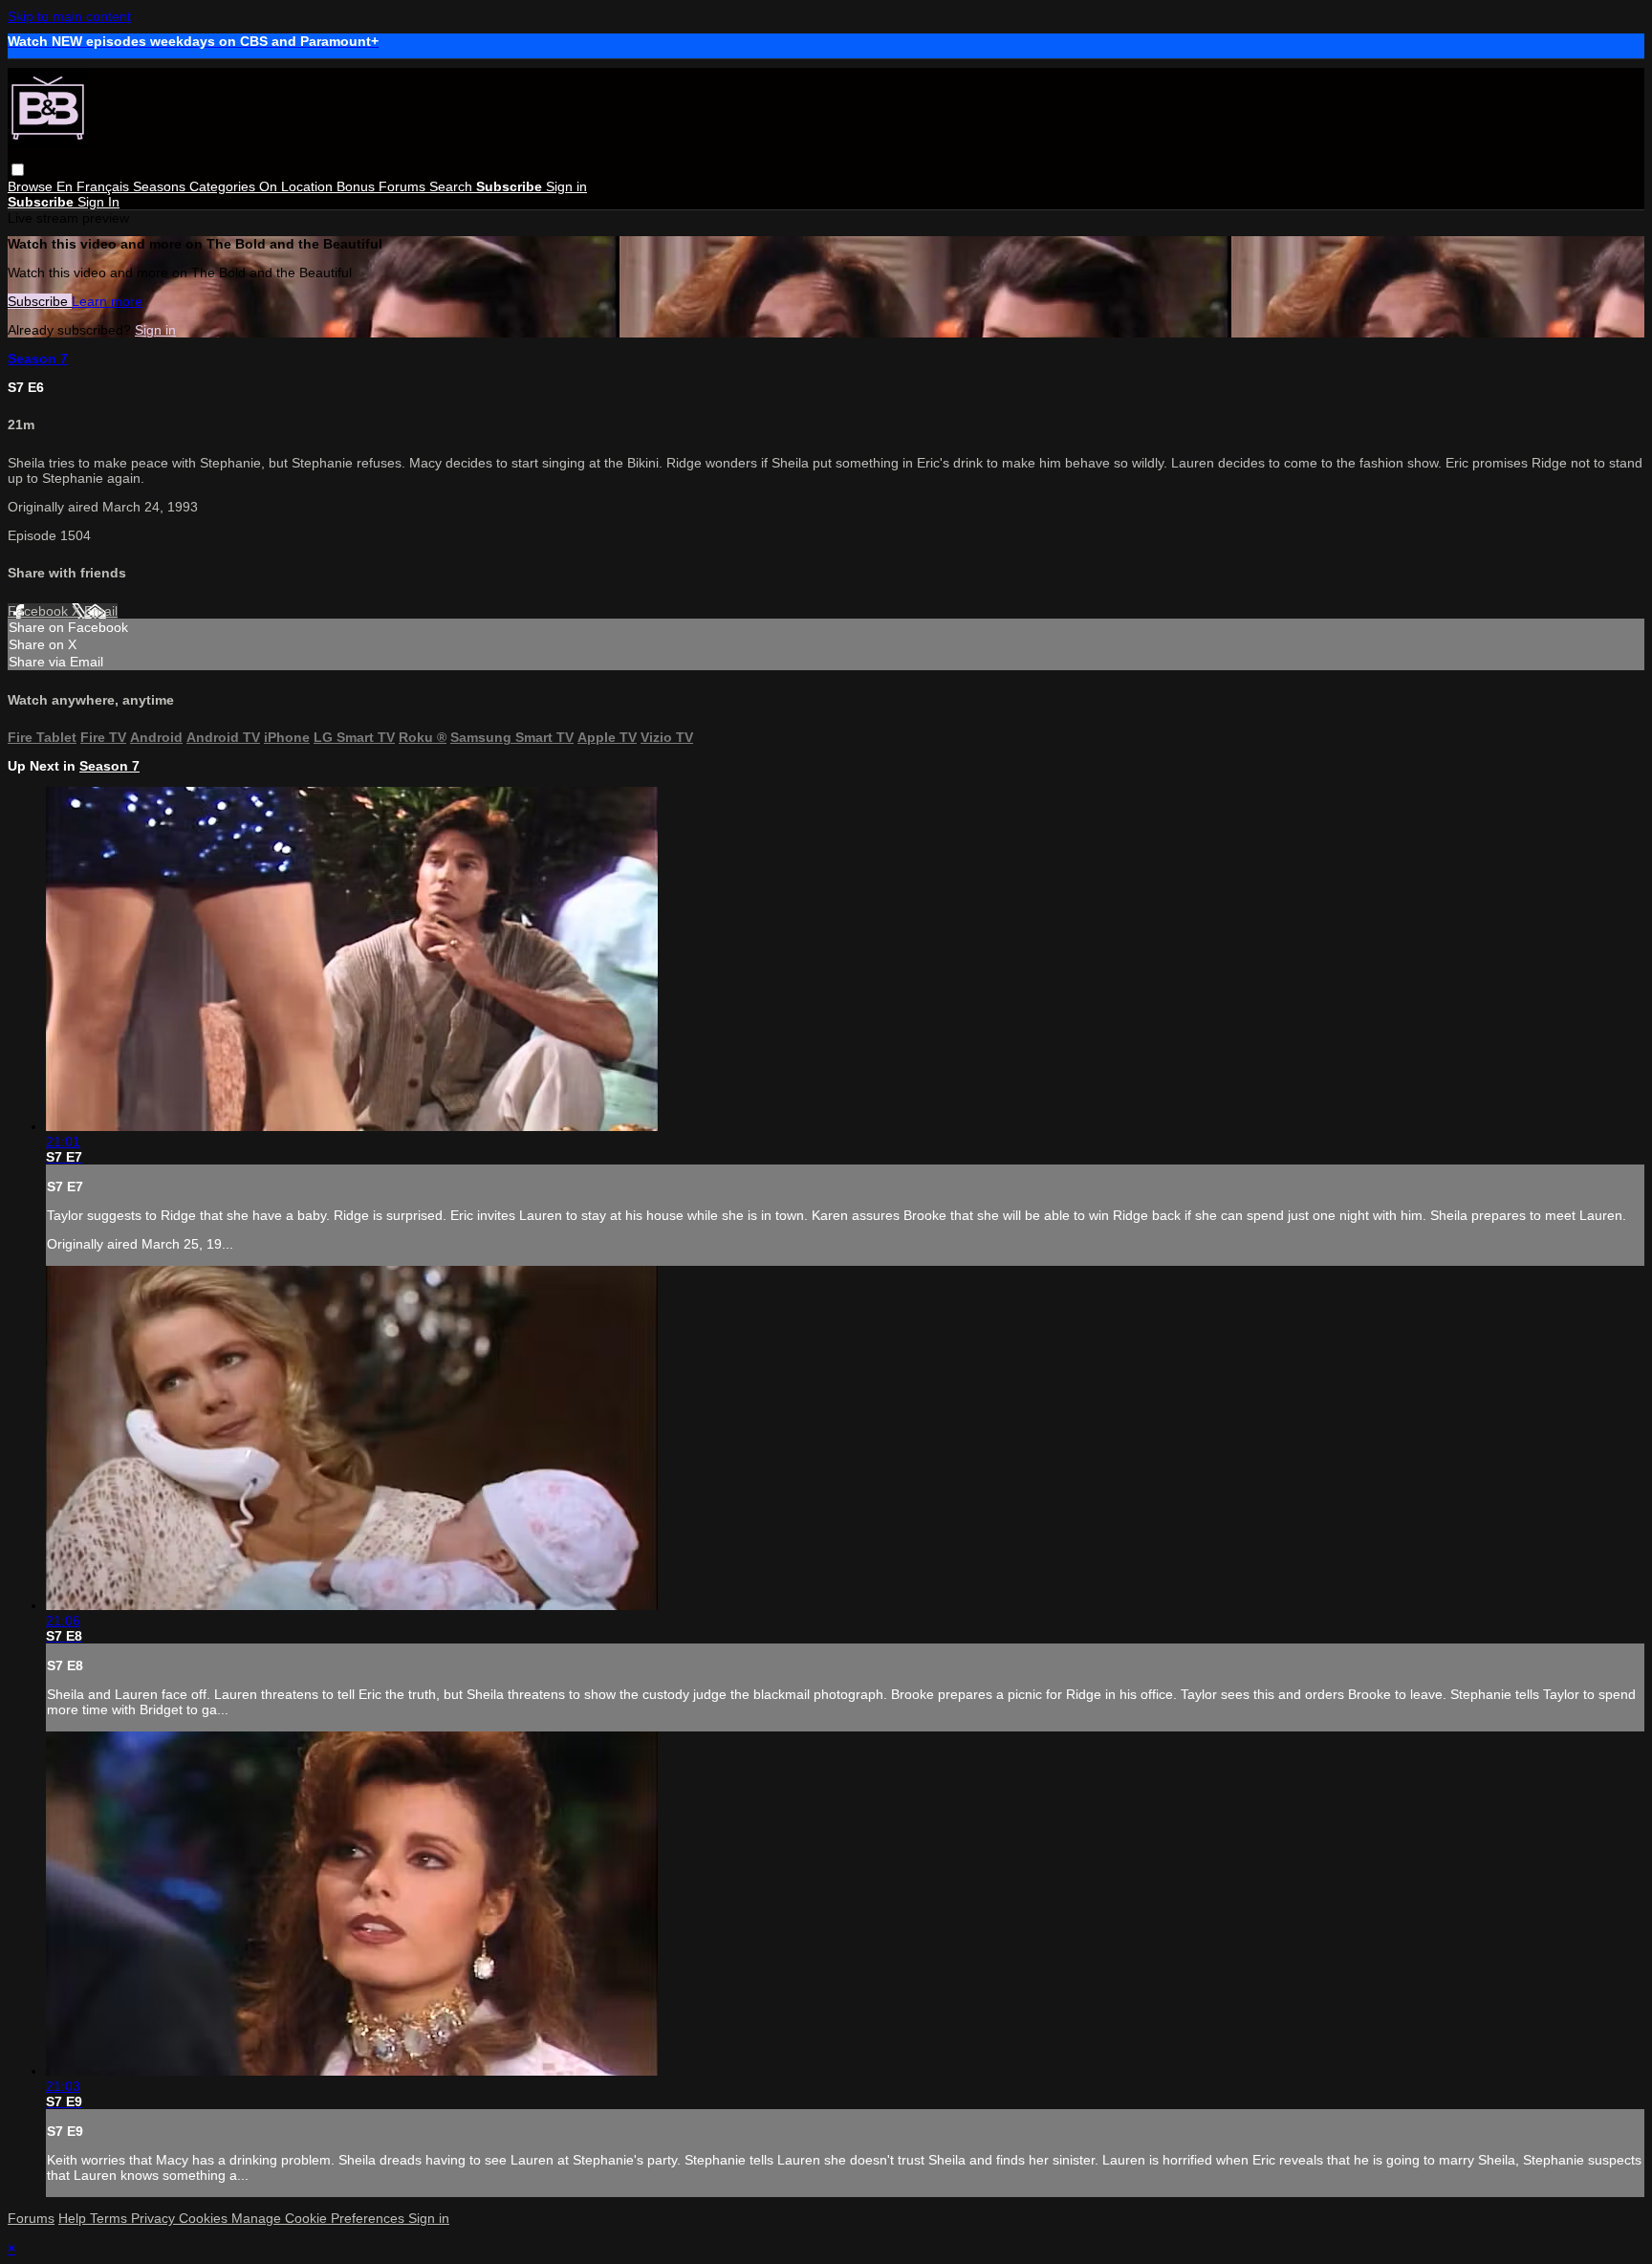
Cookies (205, 2218)
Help (74, 2218)
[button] (18, 170)
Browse (32, 186)
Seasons (161, 186)
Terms (110, 2218)
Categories (224, 186)
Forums (404, 186)
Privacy (155, 2218)
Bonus (358, 186)
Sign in (566, 186)
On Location (298, 186)
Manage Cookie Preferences (320, 2218)
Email (101, 611)
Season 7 (38, 359)
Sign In (98, 202)
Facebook (40, 611)
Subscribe (40, 301)
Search (453, 186)
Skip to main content (69, 16)
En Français (95, 186)
